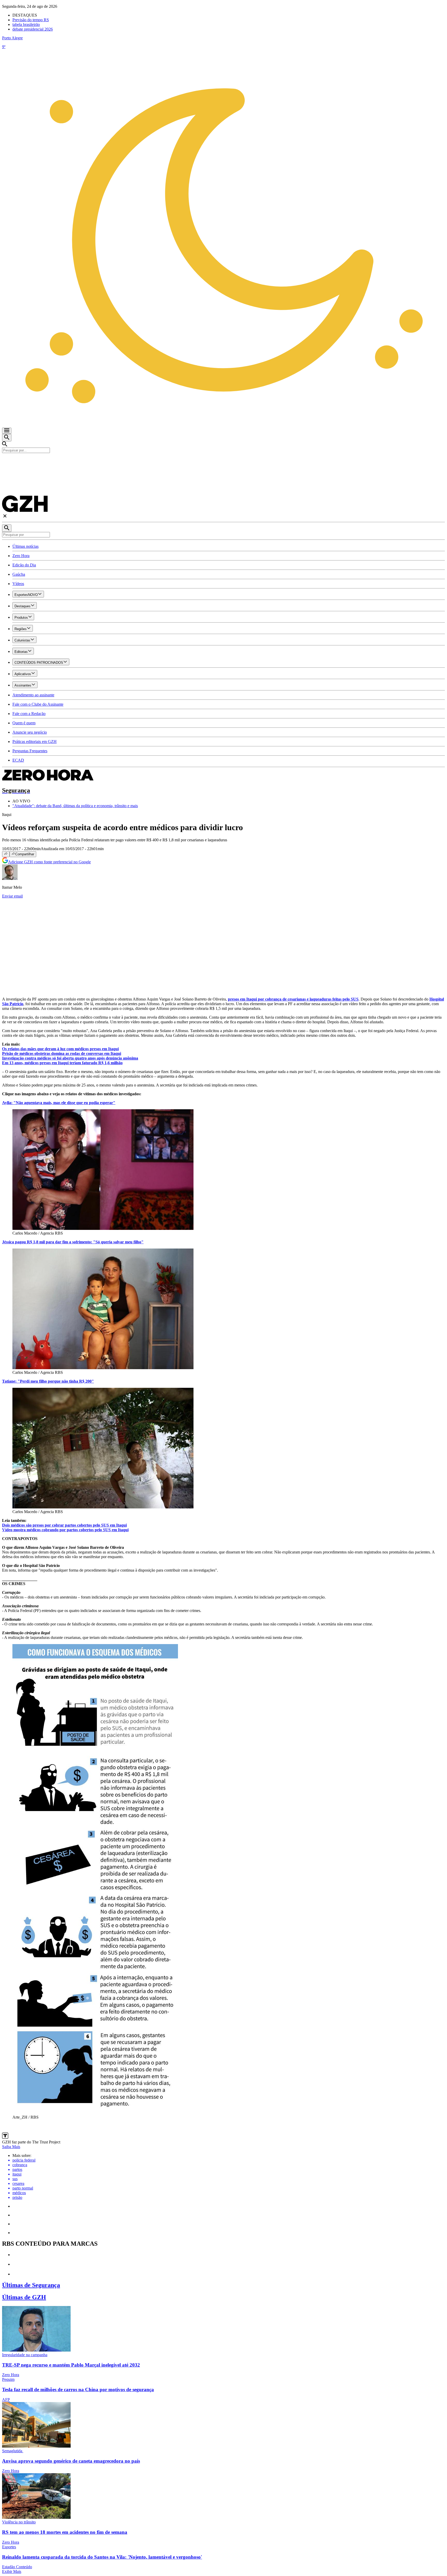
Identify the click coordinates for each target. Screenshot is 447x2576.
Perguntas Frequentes (30, 751)
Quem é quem (24, 723)
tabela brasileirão (26, 24)
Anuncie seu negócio (30, 732)
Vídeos (18, 584)
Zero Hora (21, 556)
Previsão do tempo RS (31, 20)
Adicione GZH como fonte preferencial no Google (49, 862)
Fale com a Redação (29, 714)
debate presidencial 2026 (33, 29)
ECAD (18, 760)
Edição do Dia (24, 565)
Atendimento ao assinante (33, 695)
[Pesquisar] (7, 528)
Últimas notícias (25, 546)
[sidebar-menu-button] (7, 431)
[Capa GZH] (224, 462)
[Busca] (7, 438)
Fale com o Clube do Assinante (38, 704)
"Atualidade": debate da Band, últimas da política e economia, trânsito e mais (75, 806)
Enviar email (12, 896)
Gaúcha (19, 574)
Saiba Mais (11, 2147)
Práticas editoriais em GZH (35, 742)
